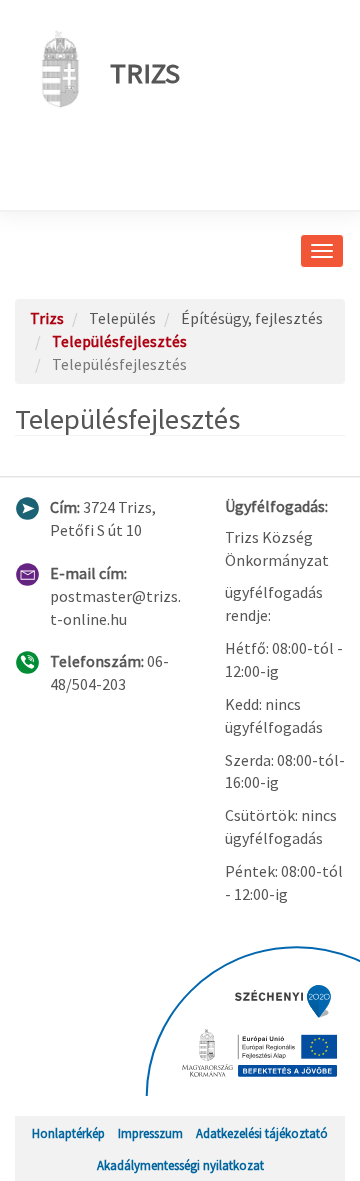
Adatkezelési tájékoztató (262, 1133)
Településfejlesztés (119, 341)
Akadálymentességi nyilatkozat (180, 1165)
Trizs (145, 73)
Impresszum (150, 1133)
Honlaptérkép (68, 1133)
